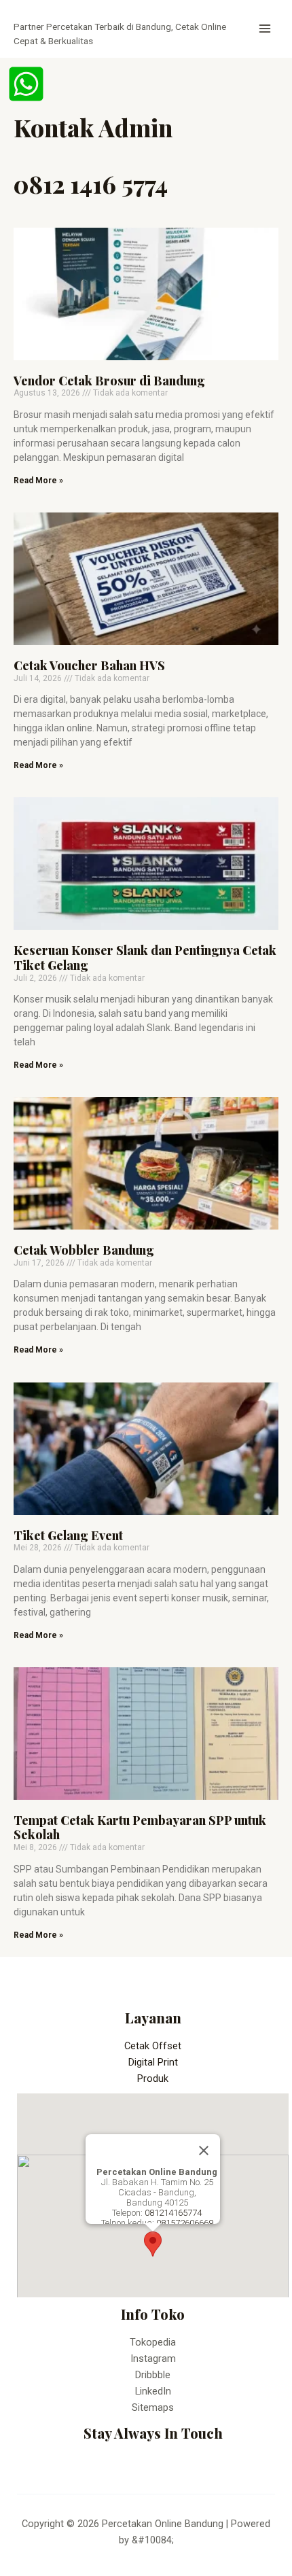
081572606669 (185, 2223)
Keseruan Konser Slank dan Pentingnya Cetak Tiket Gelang (145, 958)
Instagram (153, 2359)
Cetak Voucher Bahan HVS (89, 665)
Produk (153, 2078)
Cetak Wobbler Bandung (84, 1250)
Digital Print (153, 2062)
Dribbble (153, 2375)
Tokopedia (153, 2342)
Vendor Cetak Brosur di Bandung (109, 381)
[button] (153, 2244)
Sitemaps (153, 2407)
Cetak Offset (153, 2046)
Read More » (38, 481)
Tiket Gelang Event (68, 1535)
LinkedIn (153, 2391)
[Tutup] (204, 2151)
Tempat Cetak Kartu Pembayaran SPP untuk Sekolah (140, 1828)
